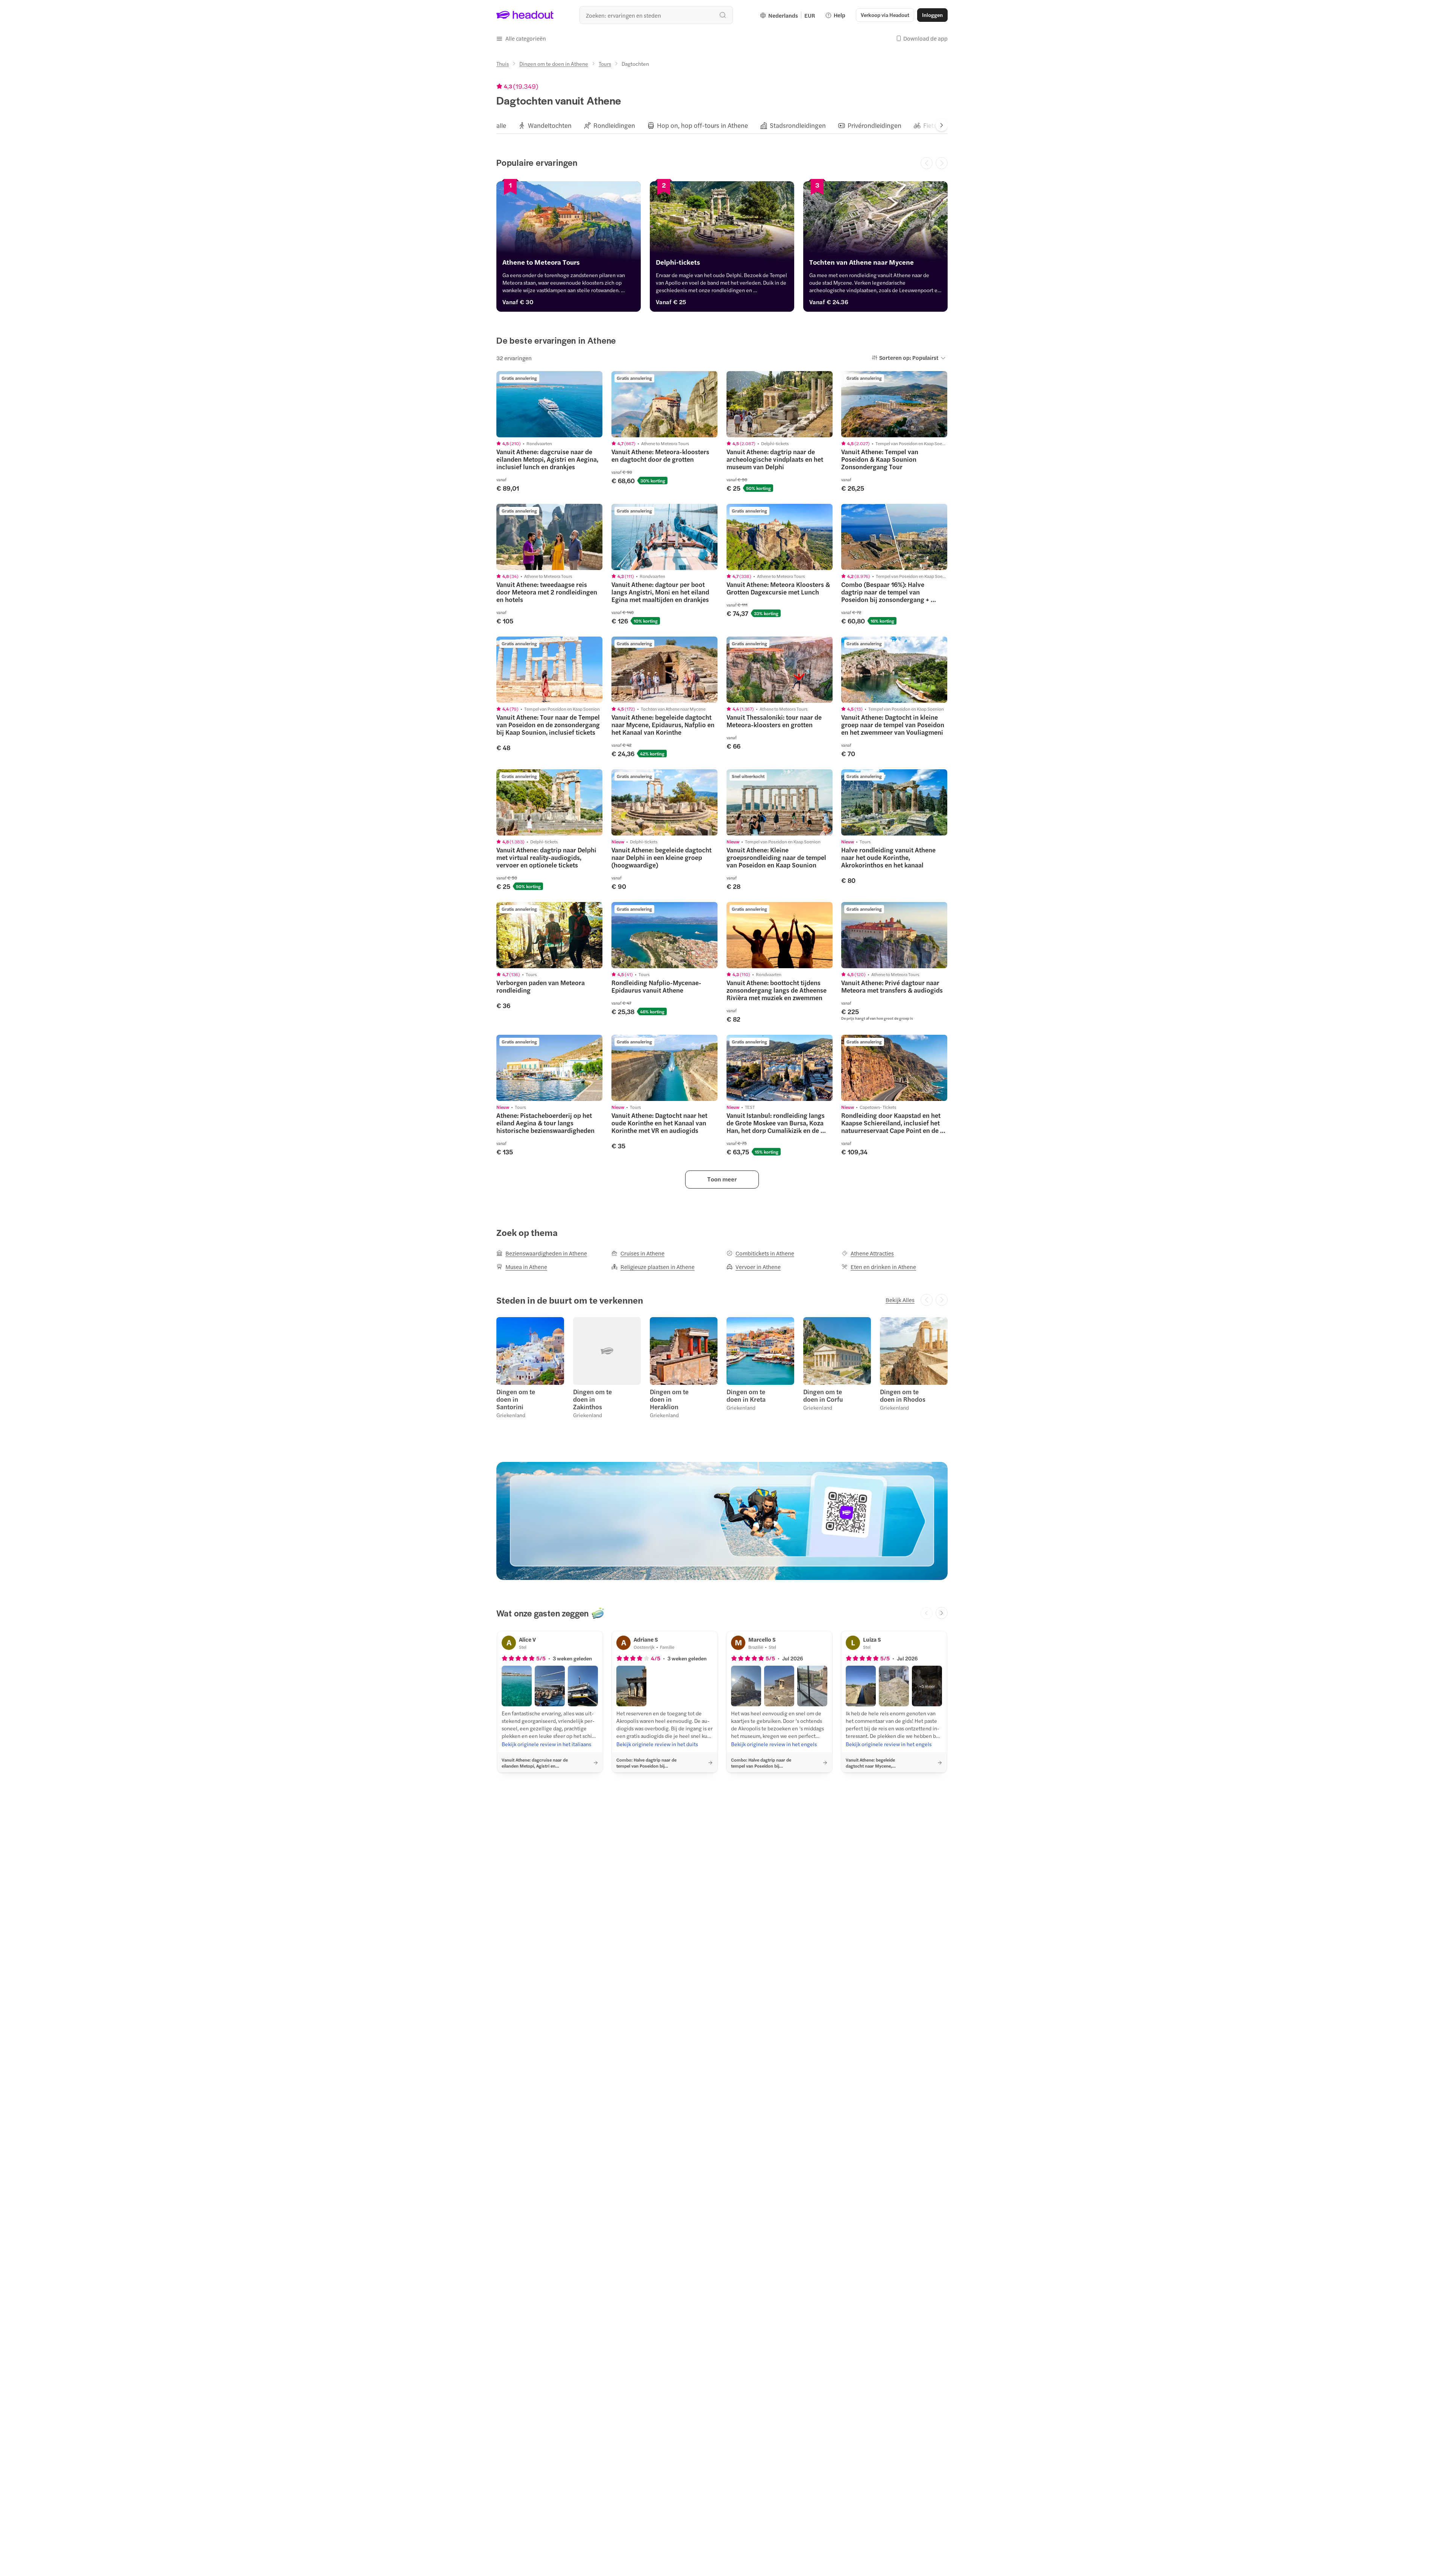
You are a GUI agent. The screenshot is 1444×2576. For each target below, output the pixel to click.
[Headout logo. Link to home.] (525, 15)
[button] (521, 38)
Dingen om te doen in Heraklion (669, 1399)
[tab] (501, 125)
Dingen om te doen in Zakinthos (592, 1399)
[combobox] (656, 15)
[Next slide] (942, 125)
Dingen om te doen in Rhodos (903, 1395)
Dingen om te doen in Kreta (746, 1395)
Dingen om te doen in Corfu (823, 1395)
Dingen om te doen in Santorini (516, 1399)
